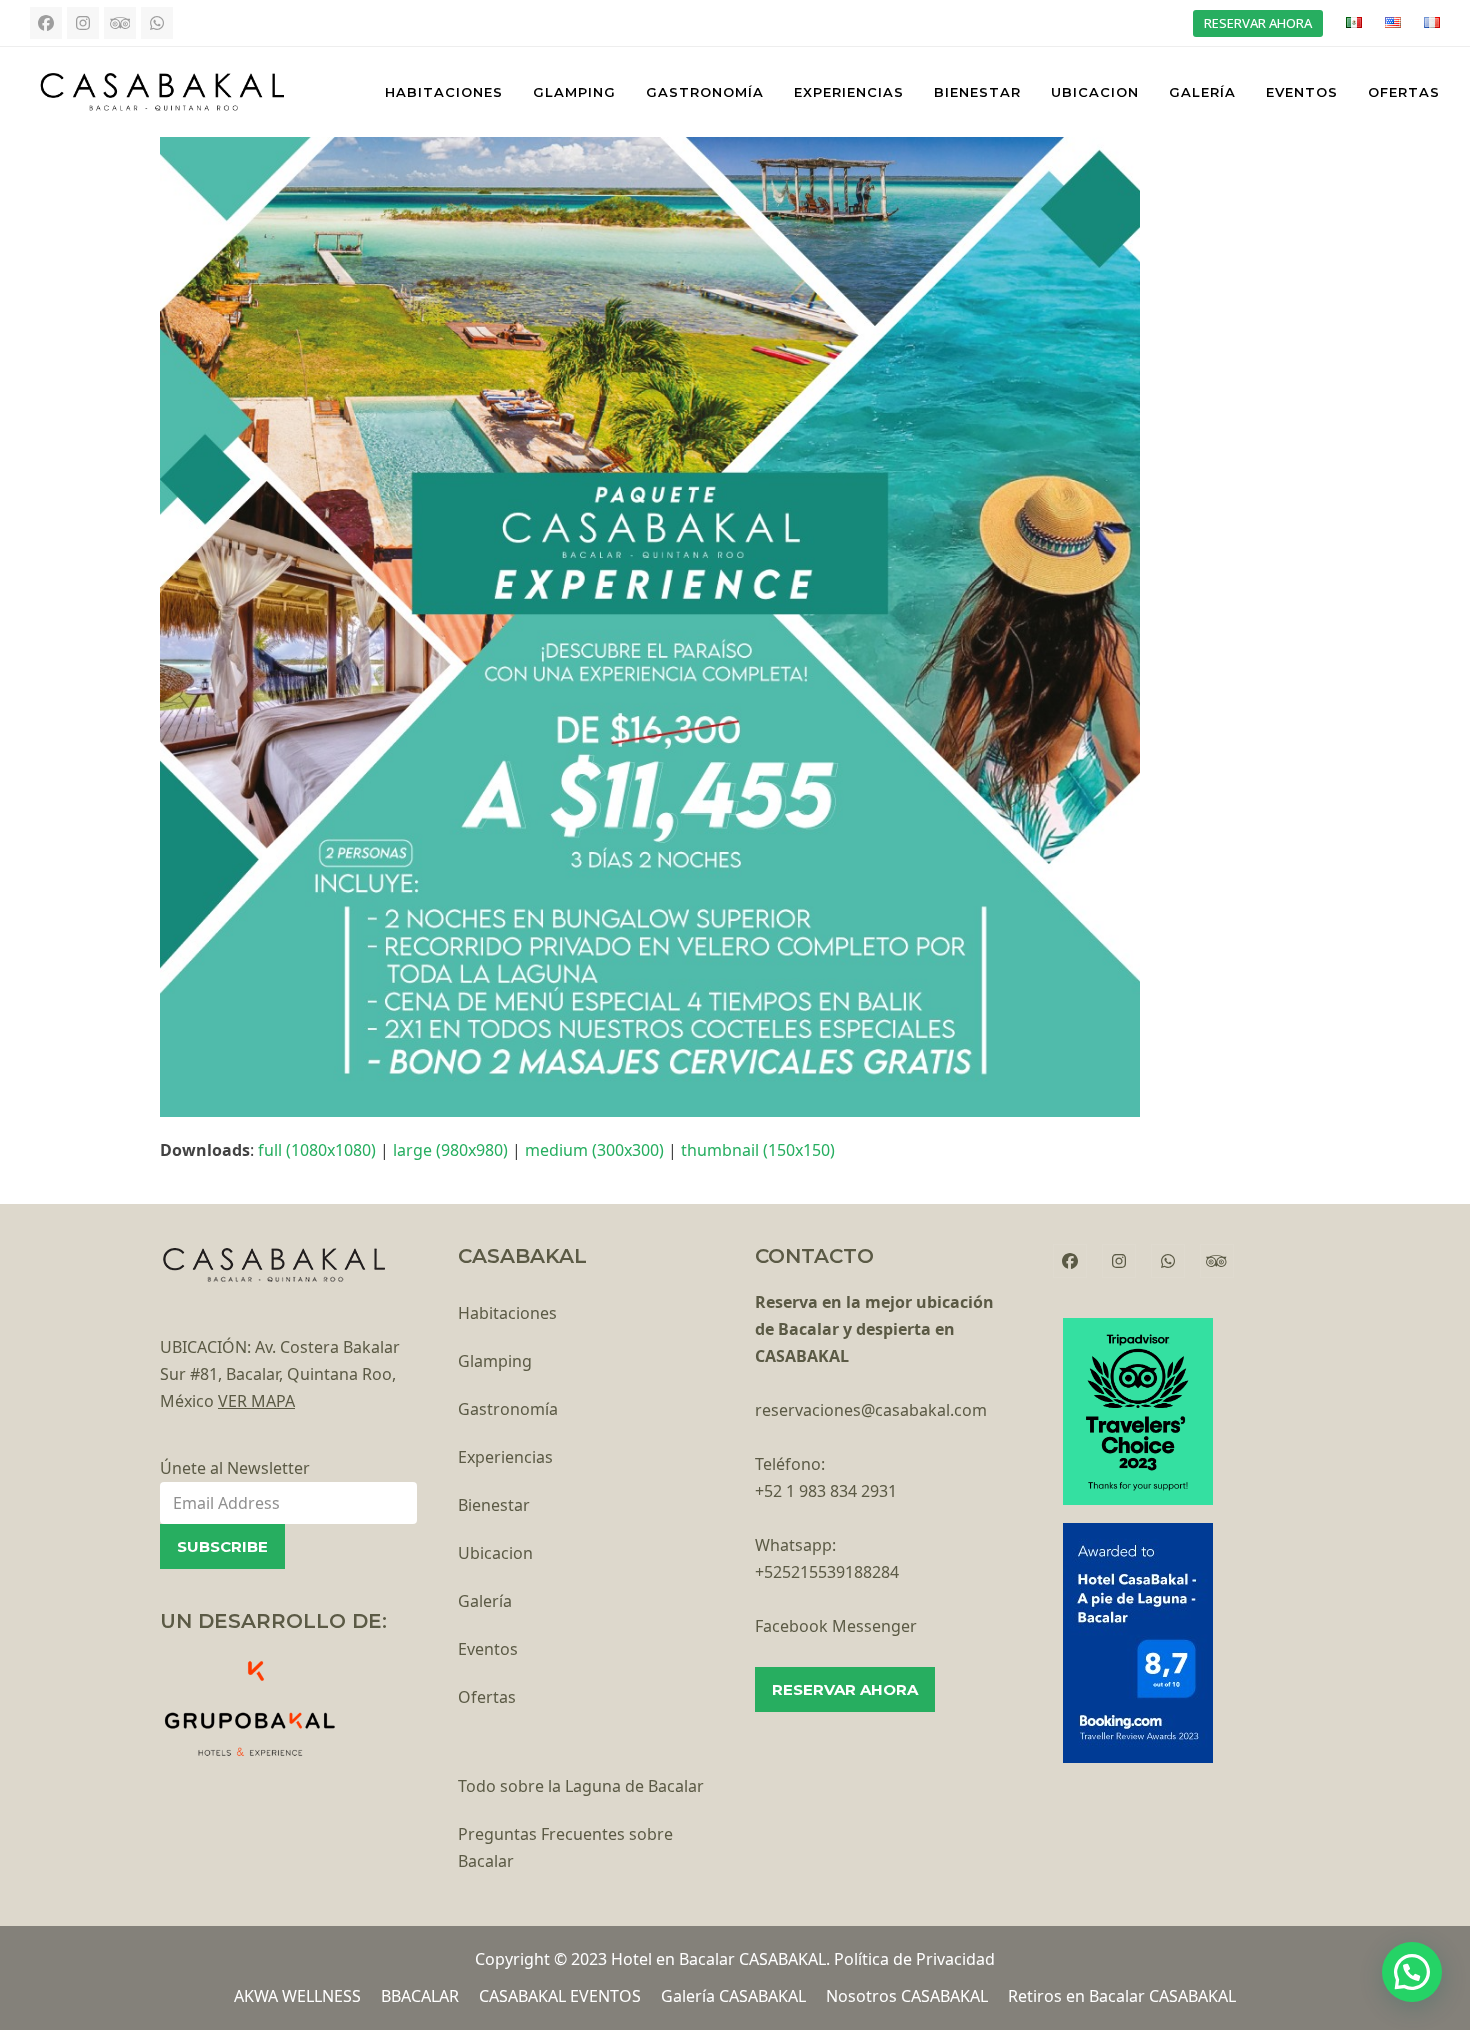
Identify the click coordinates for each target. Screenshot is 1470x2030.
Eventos (488, 1649)
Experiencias (505, 1457)
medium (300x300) (594, 1150)
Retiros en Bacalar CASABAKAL (1122, 1996)
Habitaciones (507, 1313)
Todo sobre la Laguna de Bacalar (581, 1786)
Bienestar (494, 1505)
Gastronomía (508, 1409)
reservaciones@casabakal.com (871, 1410)
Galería (485, 1601)
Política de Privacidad (914, 1959)
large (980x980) (450, 1150)
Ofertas (487, 1697)
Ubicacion (495, 1553)
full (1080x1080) (317, 1150)
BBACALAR (420, 1996)
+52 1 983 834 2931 (826, 1491)
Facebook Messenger (836, 1626)
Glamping (495, 1361)
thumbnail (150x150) (758, 1150)
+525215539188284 (827, 1572)
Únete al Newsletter (235, 1468)
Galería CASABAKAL (733, 1996)
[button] (1412, 1972)
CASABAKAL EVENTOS (560, 1996)
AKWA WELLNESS (297, 1996)
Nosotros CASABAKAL (907, 1996)
